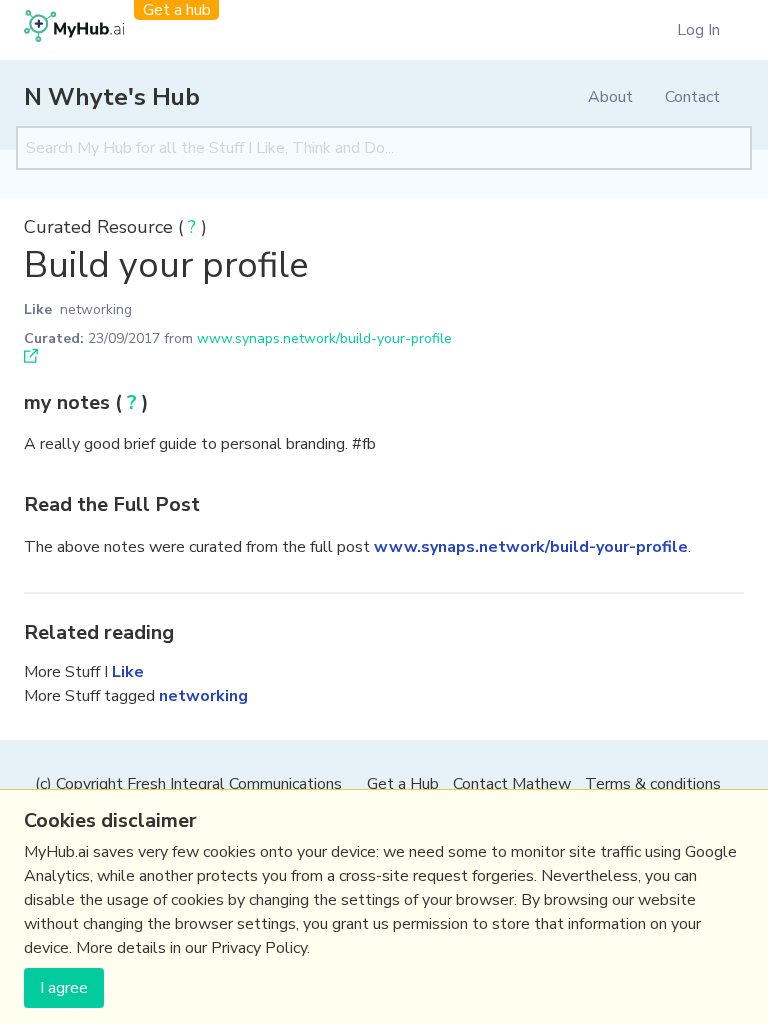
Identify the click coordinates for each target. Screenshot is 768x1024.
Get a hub (177, 10)
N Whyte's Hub (112, 97)
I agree (64, 988)
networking (96, 309)
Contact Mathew (512, 784)
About (610, 97)
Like (38, 309)
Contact (692, 97)
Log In (698, 30)
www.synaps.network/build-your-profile (324, 338)
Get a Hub (403, 784)
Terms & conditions (653, 784)
